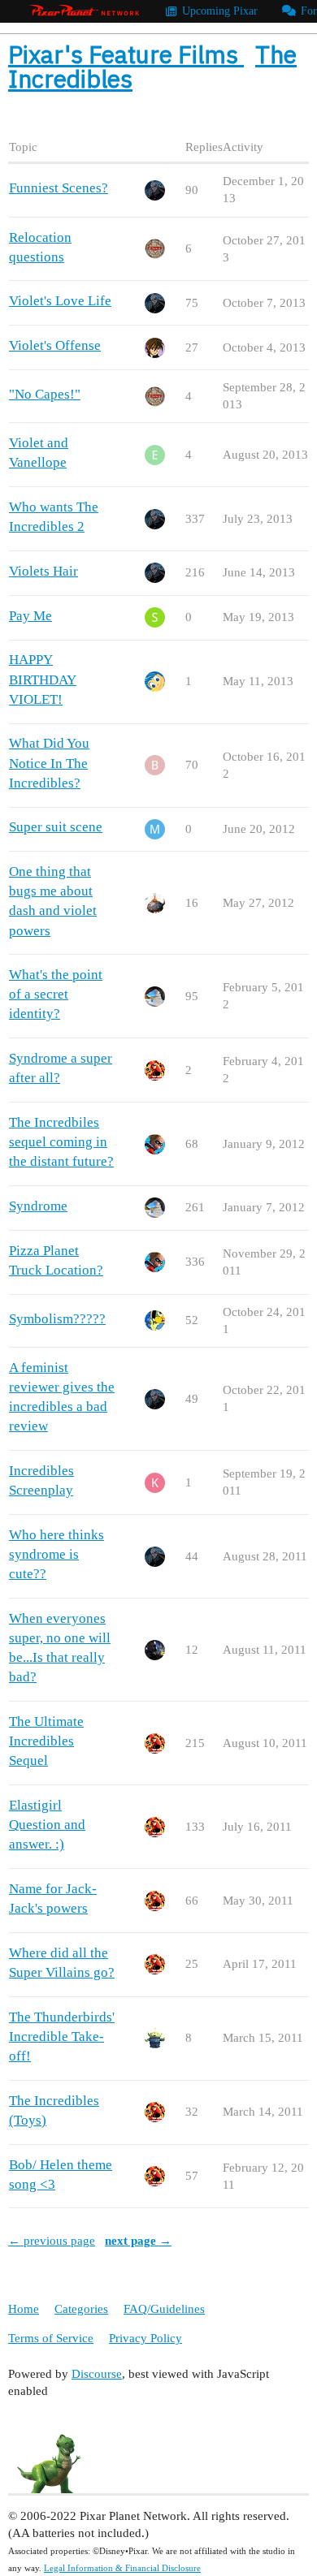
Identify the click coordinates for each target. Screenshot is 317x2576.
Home (24, 2309)
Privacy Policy (145, 2338)
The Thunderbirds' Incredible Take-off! (62, 2037)
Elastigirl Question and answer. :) (47, 1825)
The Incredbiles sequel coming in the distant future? (61, 1142)
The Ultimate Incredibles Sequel (46, 1741)
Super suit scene (56, 827)
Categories (81, 2309)
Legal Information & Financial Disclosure (122, 2568)
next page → (138, 2241)
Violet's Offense (55, 345)
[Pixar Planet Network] (85, 11)
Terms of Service (51, 2338)
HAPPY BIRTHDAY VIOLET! (43, 679)
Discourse (97, 2374)
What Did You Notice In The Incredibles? (49, 763)
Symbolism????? (57, 1319)
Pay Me (30, 616)
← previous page (52, 2241)
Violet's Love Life (60, 301)
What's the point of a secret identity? (56, 994)
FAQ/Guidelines (164, 2309)
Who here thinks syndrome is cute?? (56, 1554)
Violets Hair (43, 571)
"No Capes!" (45, 394)
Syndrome (38, 1206)
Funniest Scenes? (59, 188)
